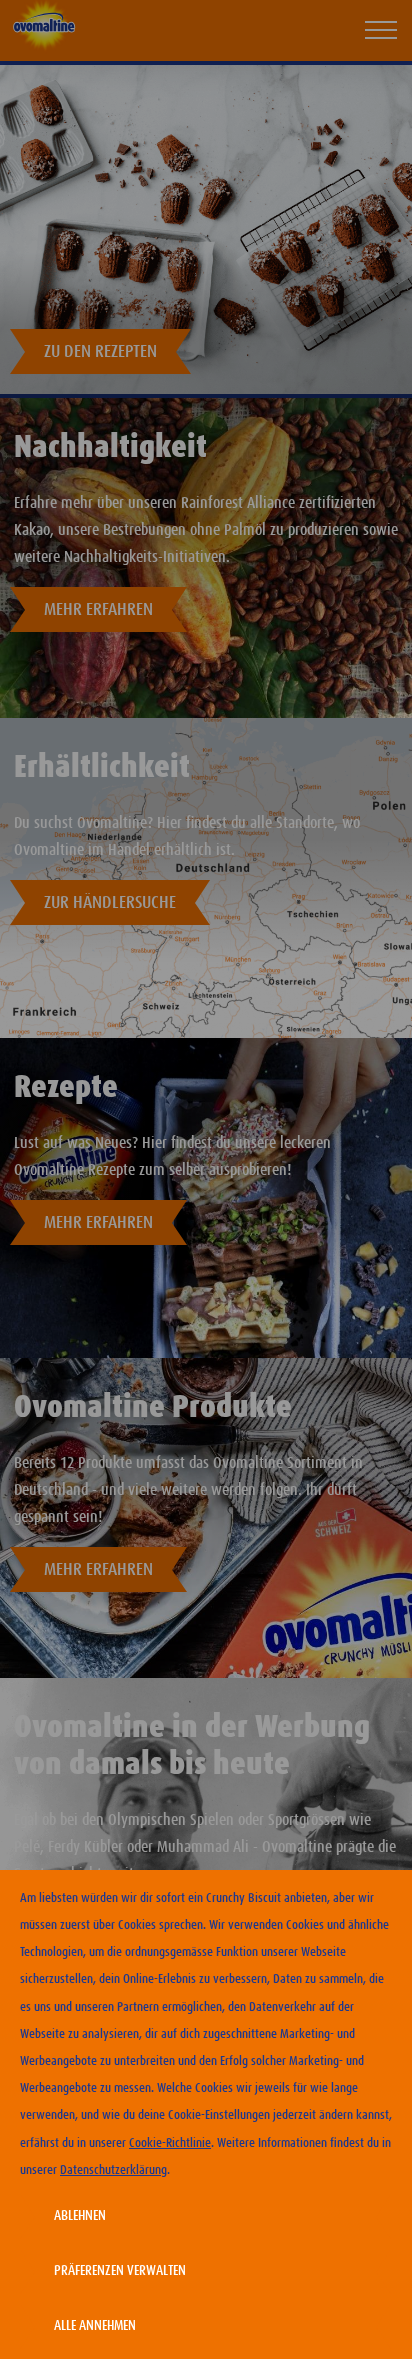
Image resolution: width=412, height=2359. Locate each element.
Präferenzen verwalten (120, 2271)
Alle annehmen (95, 2326)
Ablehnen (80, 2216)
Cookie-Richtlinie (170, 2143)
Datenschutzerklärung (113, 2170)
